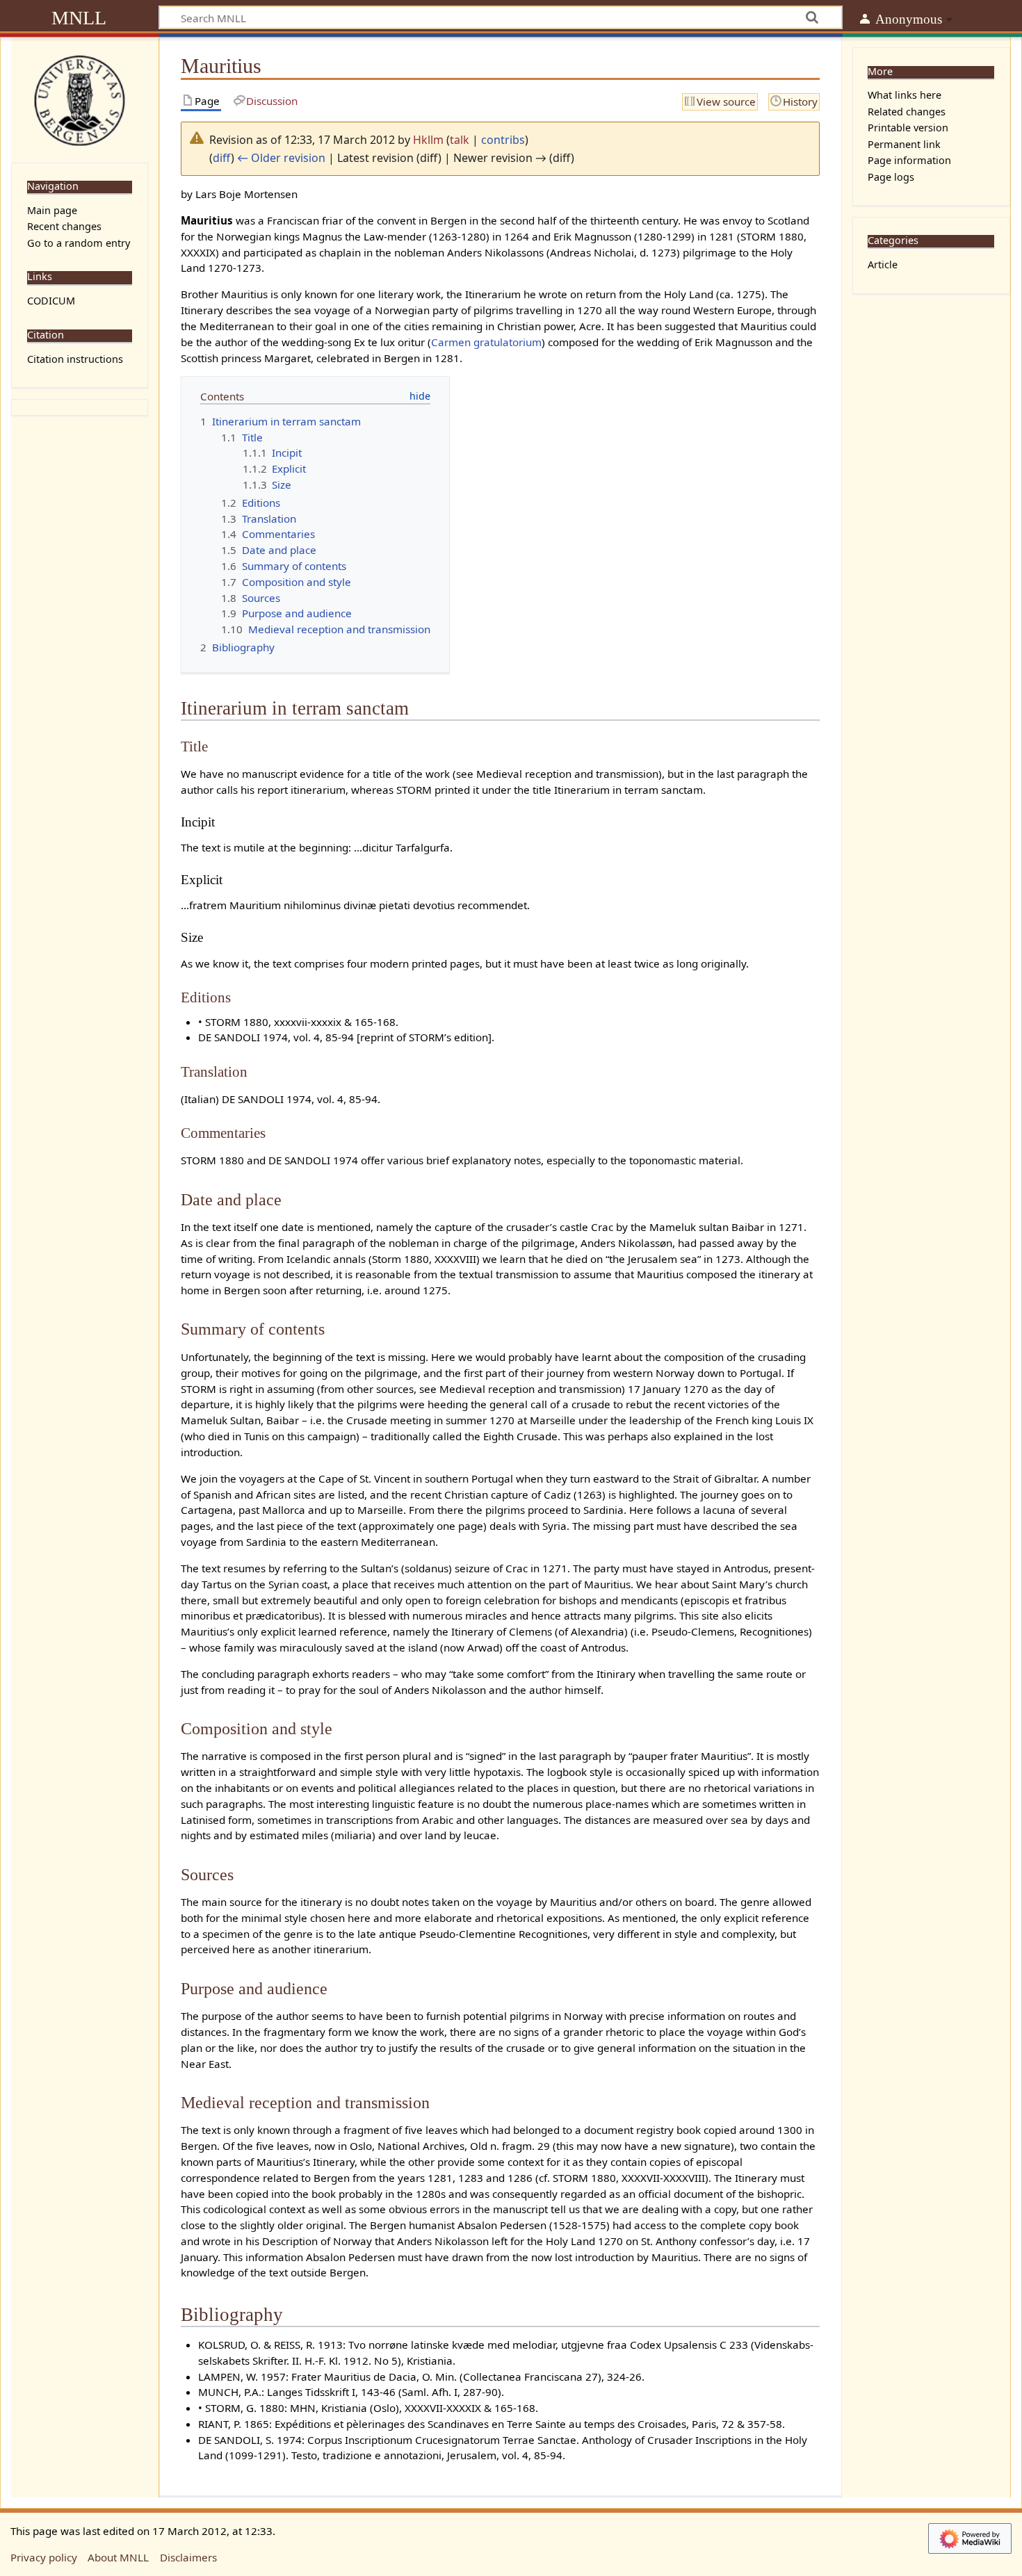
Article (883, 264)
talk (460, 140)
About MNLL (118, 2557)
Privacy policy (44, 2557)
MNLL (79, 18)
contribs (503, 140)
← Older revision (281, 158)
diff (222, 158)
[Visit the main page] (80, 99)
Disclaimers (188, 2557)
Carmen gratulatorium (486, 342)
